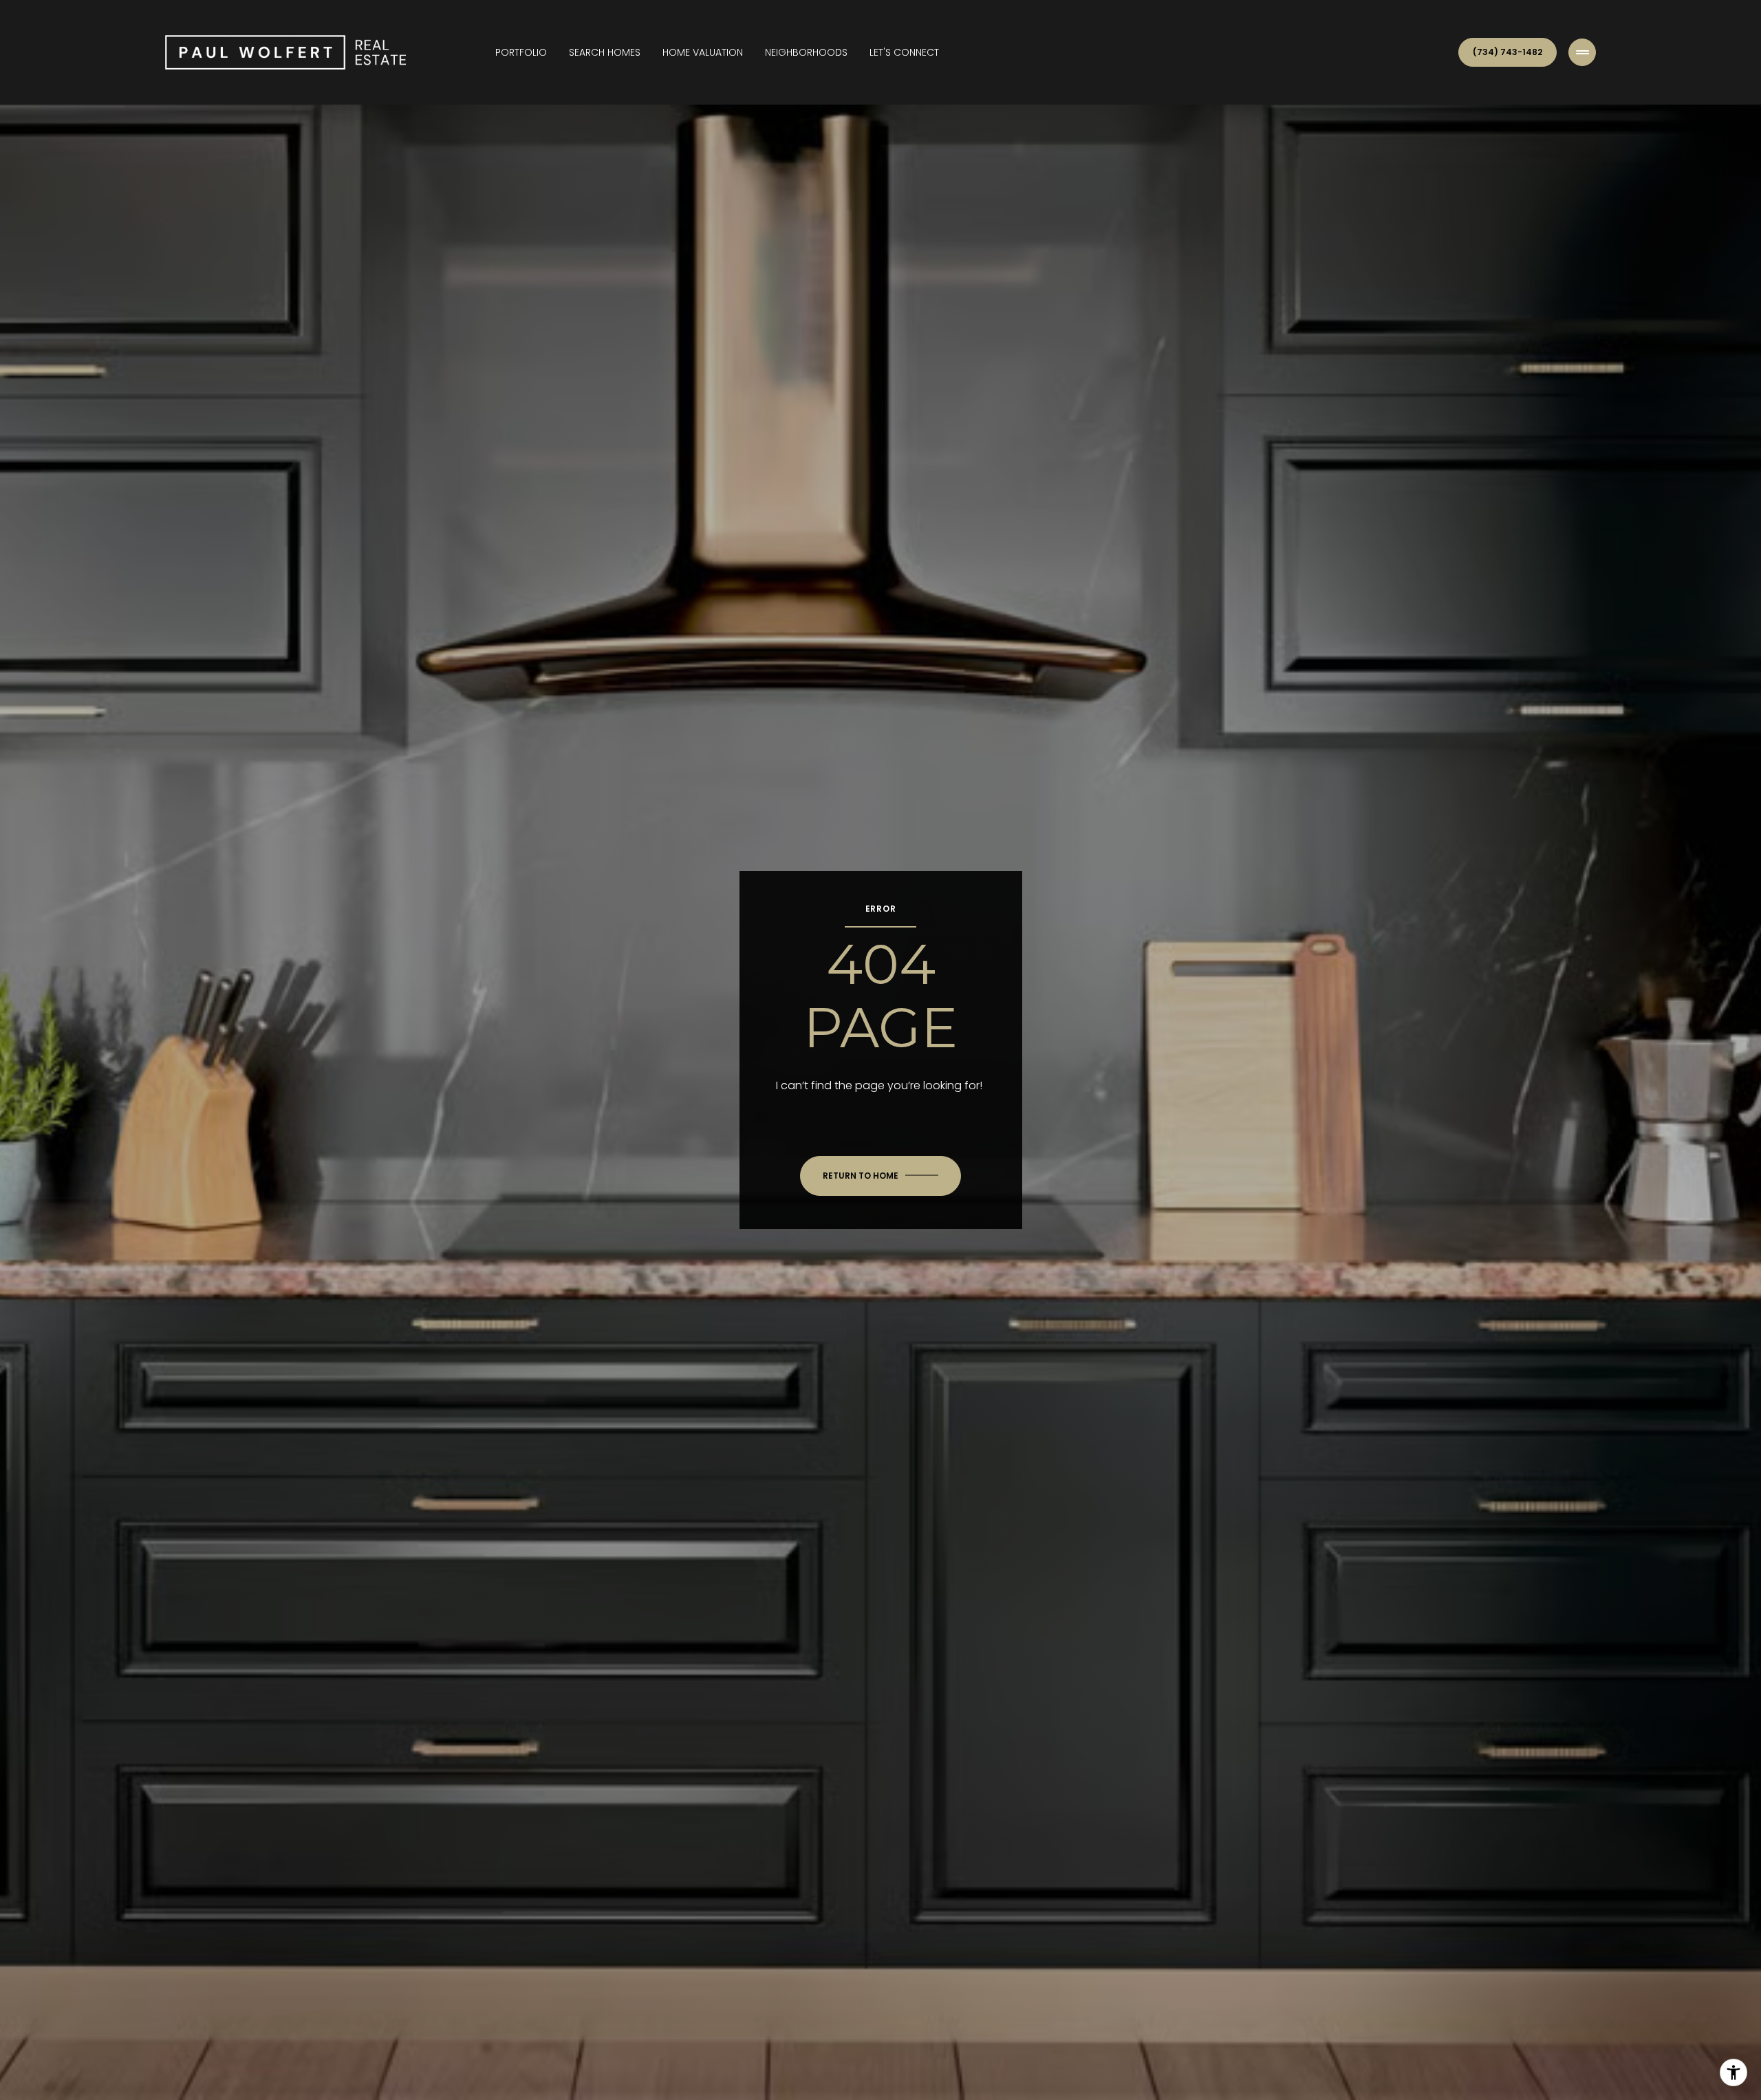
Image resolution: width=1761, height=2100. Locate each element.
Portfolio (521, 52)
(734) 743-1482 (1508, 52)
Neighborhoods (806, 52)
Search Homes (605, 52)
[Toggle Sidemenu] (1582, 52)
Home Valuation (703, 52)
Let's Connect (904, 52)
